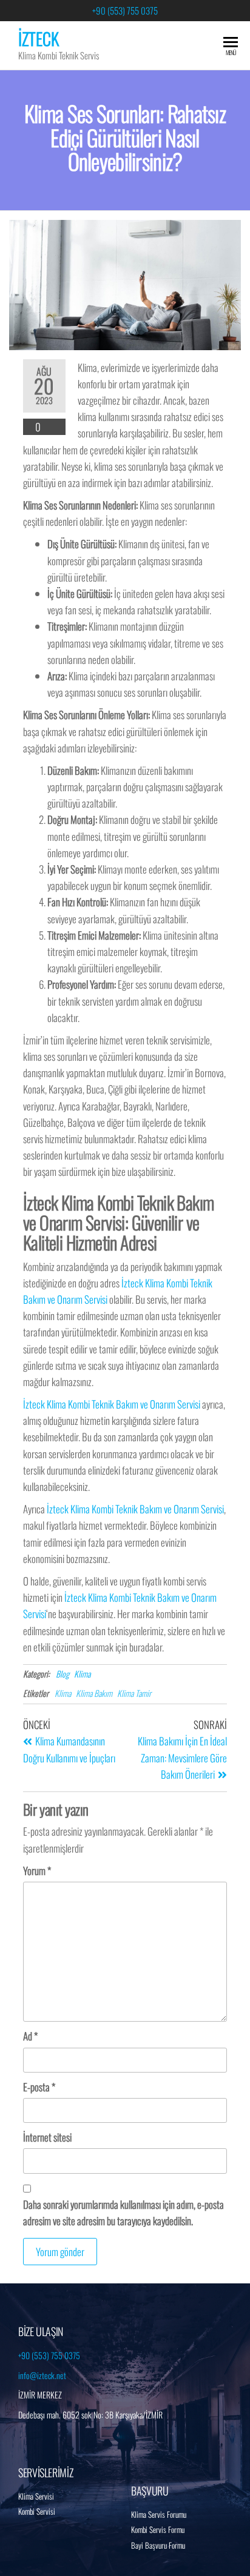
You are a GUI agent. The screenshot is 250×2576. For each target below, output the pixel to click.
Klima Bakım (94, 1693)
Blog (62, 1674)
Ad (30, 2036)
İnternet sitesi (47, 2137)
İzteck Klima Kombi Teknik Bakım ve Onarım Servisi (112, 1404)
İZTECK (39, 38)
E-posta (39, 2087)
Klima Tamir (134, 1693)
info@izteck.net (42, 2375)
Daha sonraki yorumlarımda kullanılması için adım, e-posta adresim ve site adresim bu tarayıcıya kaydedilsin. (123, 2213)
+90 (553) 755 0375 (125, 10)
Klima (82, 1674)
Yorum (37, 1871)
